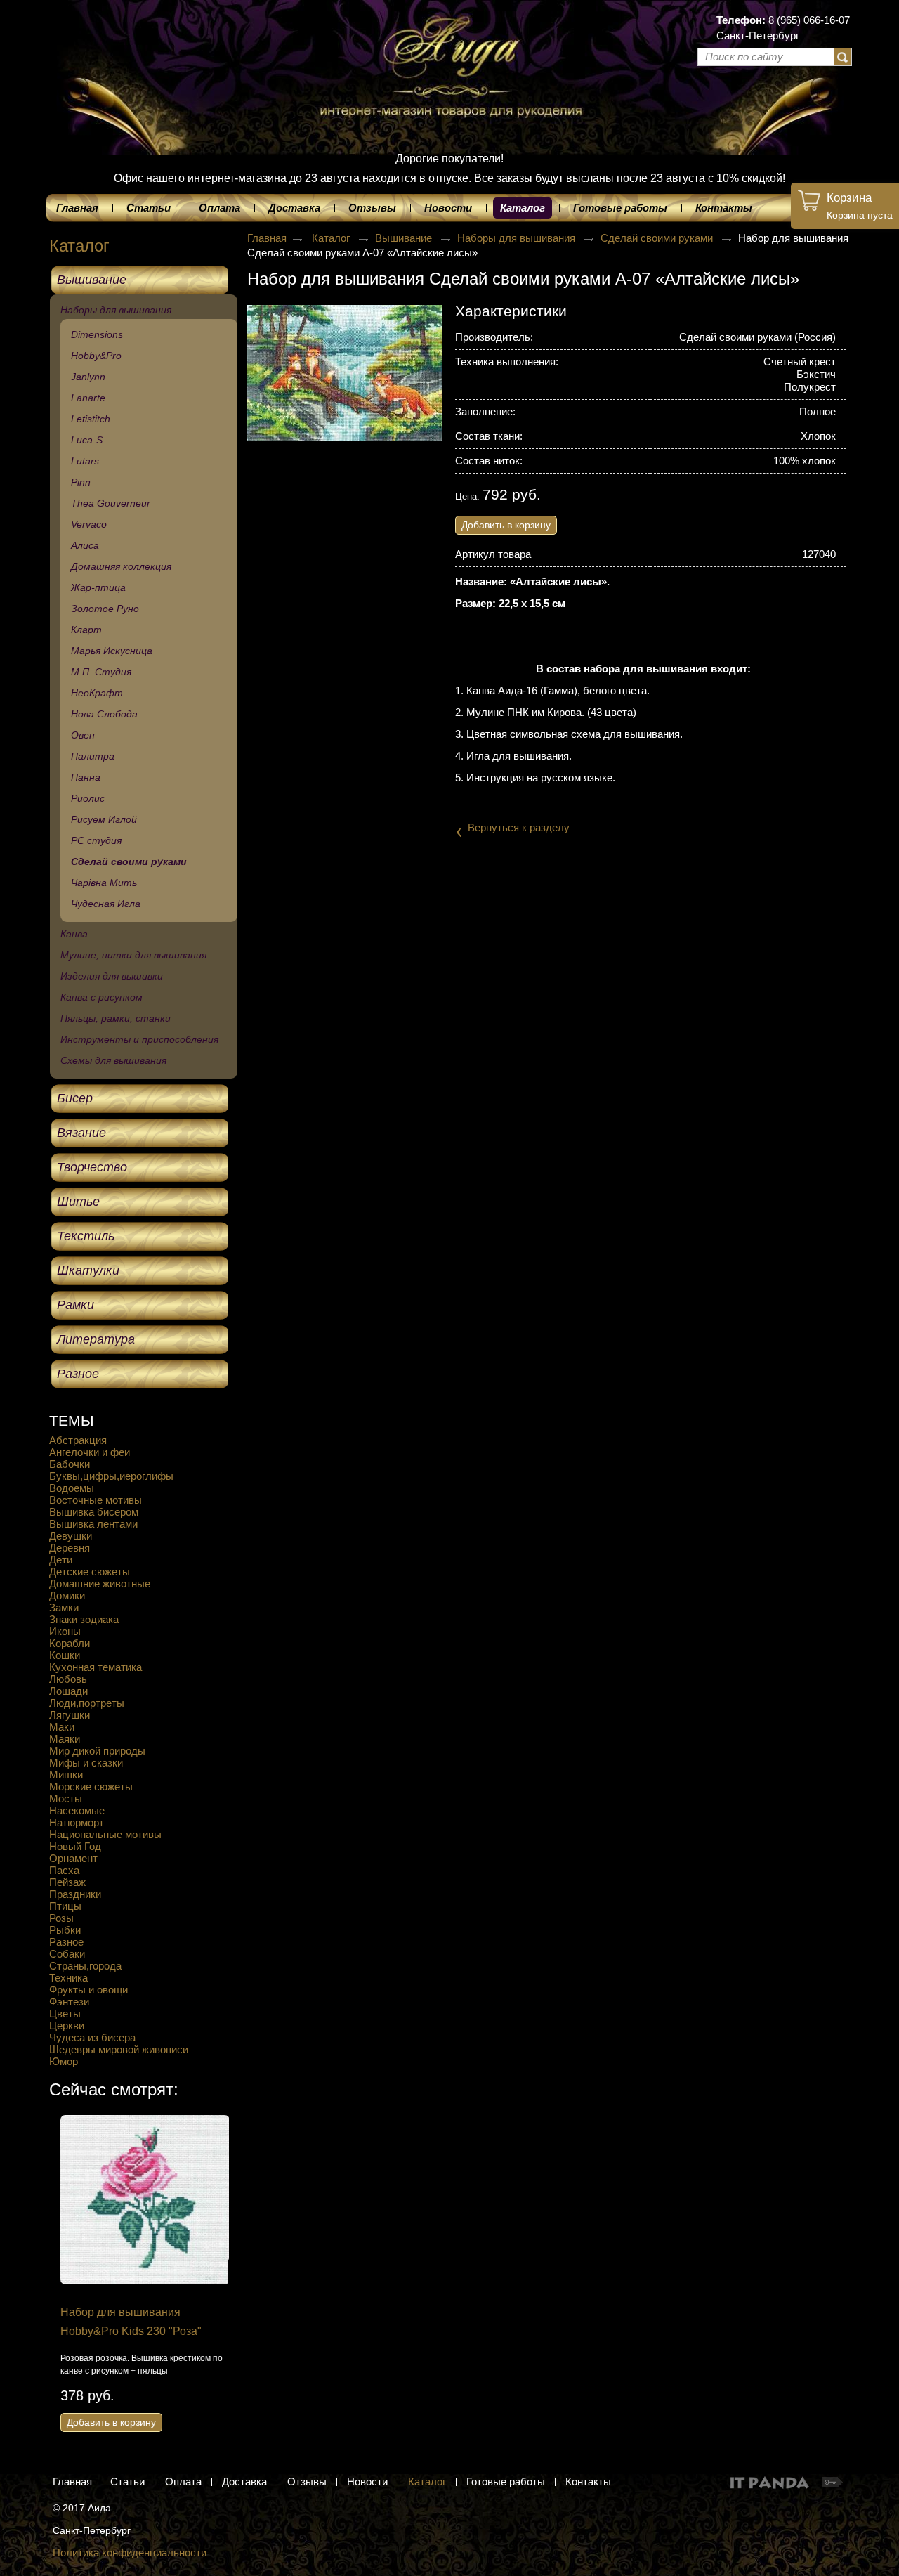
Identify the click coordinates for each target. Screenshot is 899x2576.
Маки (62, 1727)
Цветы (65, 2014)
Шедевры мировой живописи (119, 2049)
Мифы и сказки (86, 1763)
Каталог (523, 208)
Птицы (65, 1906)
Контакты (588, 2481)
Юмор (64, 2061)
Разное (66, 1942)
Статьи (127, 2481)
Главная (267, 238)
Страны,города (85, 1966)
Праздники (75, 1894)
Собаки (67, 1954)
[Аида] (449, 49)
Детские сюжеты (90, 1572)
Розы (61, 1918)
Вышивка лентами (93, 1524)
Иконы (65, 1631)
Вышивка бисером (94, 1512)
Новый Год (75, 1846)
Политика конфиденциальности (130, 2552)
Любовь (68, 1679)
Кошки (65, 1655)
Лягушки (70, 1715)
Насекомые (77, 1810)
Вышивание (405, 238)
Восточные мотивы (96, 1500)
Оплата (183, 2481)
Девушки (71, 1536)
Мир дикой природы (97, 1751)
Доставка (244, 2481)
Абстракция (78, 1440)
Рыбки (65, 1930)
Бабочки (70, 1464)
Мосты (66, 1798)
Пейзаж (67, 1882)
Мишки (66, 1775)
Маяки (65, 1739)
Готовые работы (506, 2481)
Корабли (70, 1643)
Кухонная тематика (96, 1667)
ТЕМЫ (72, 1420)
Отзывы (307, 2481)
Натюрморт (77, 1822)
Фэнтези (69, 2002)
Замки (64, 1607)
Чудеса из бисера (92, 2037)
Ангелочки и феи (90, 1452)
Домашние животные (100, 1583)
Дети (61, 1560)
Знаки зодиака (84, 1619)
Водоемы (72, 1488)
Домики (67, 1595)
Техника (68, 1978)
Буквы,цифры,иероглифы (111, 1476)
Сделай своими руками (658, 238)
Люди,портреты (87, 1703)
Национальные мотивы (105, 1834)
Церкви (67, 2025)
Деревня (70, 1548)
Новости (367, 2481)
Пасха (64, 1870)
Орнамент (73, 1858)
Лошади (68, 1691)
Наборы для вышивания (518, 238)
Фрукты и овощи (88, 1990)
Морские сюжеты (91, 1787)
